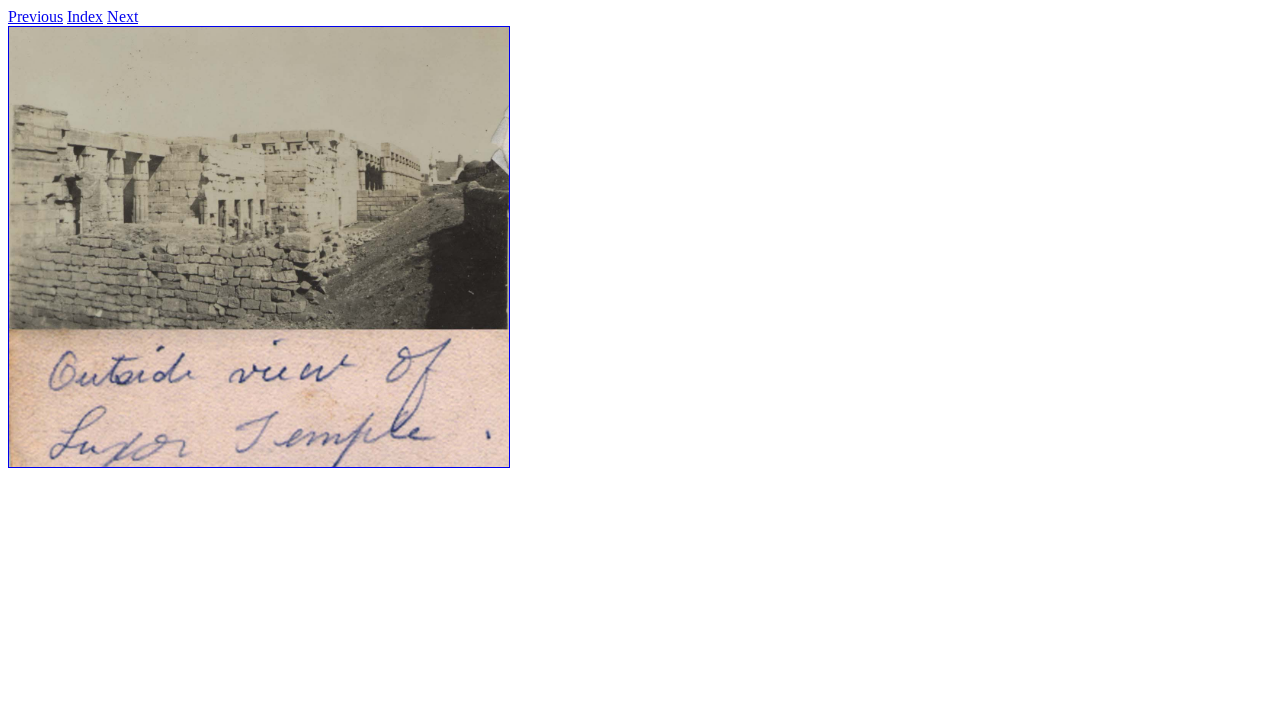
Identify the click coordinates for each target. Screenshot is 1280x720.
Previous (35, 16)
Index (85, 16)
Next (122, 16)
